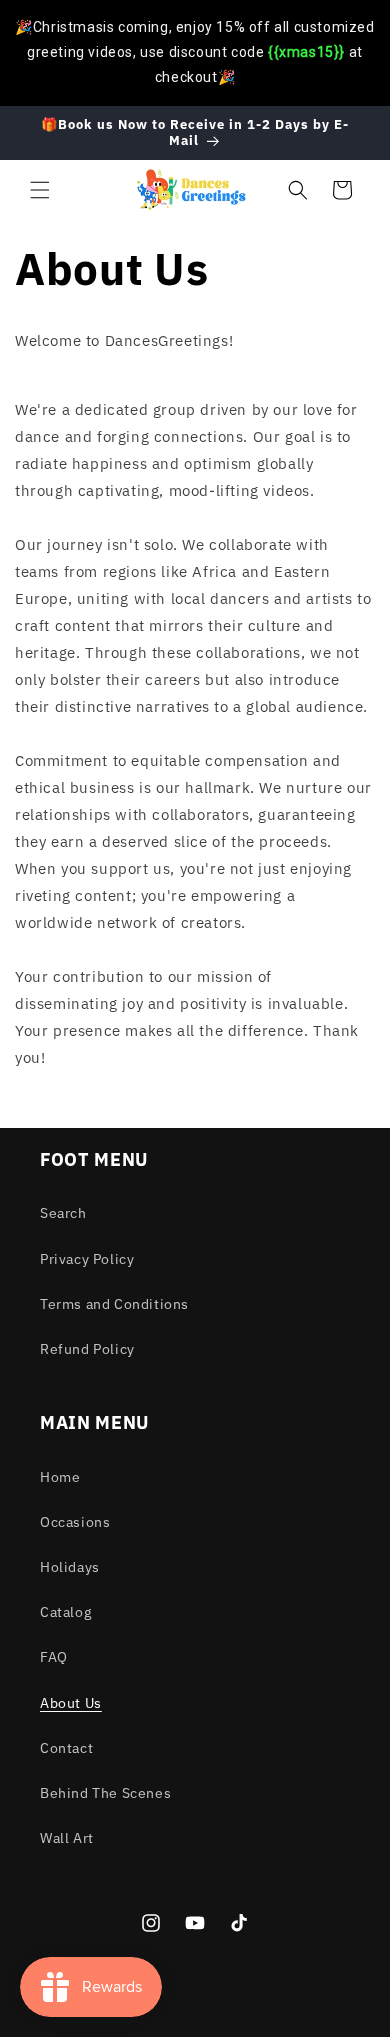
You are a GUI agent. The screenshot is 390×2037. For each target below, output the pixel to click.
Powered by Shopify (269, 2020)
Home (60, 1477)
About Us (71, 1703)
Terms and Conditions (114, 1304)
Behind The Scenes (105, 1793)
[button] (40, 190)
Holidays (70, 1567)
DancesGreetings (165, 2020)
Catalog (65, 1612)
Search (63, 1213)
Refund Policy (87, 1349)
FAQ (54, 1657)
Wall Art (67, 1838)
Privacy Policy (87, 1259)
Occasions (75, 1522)
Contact (66, 1748)
